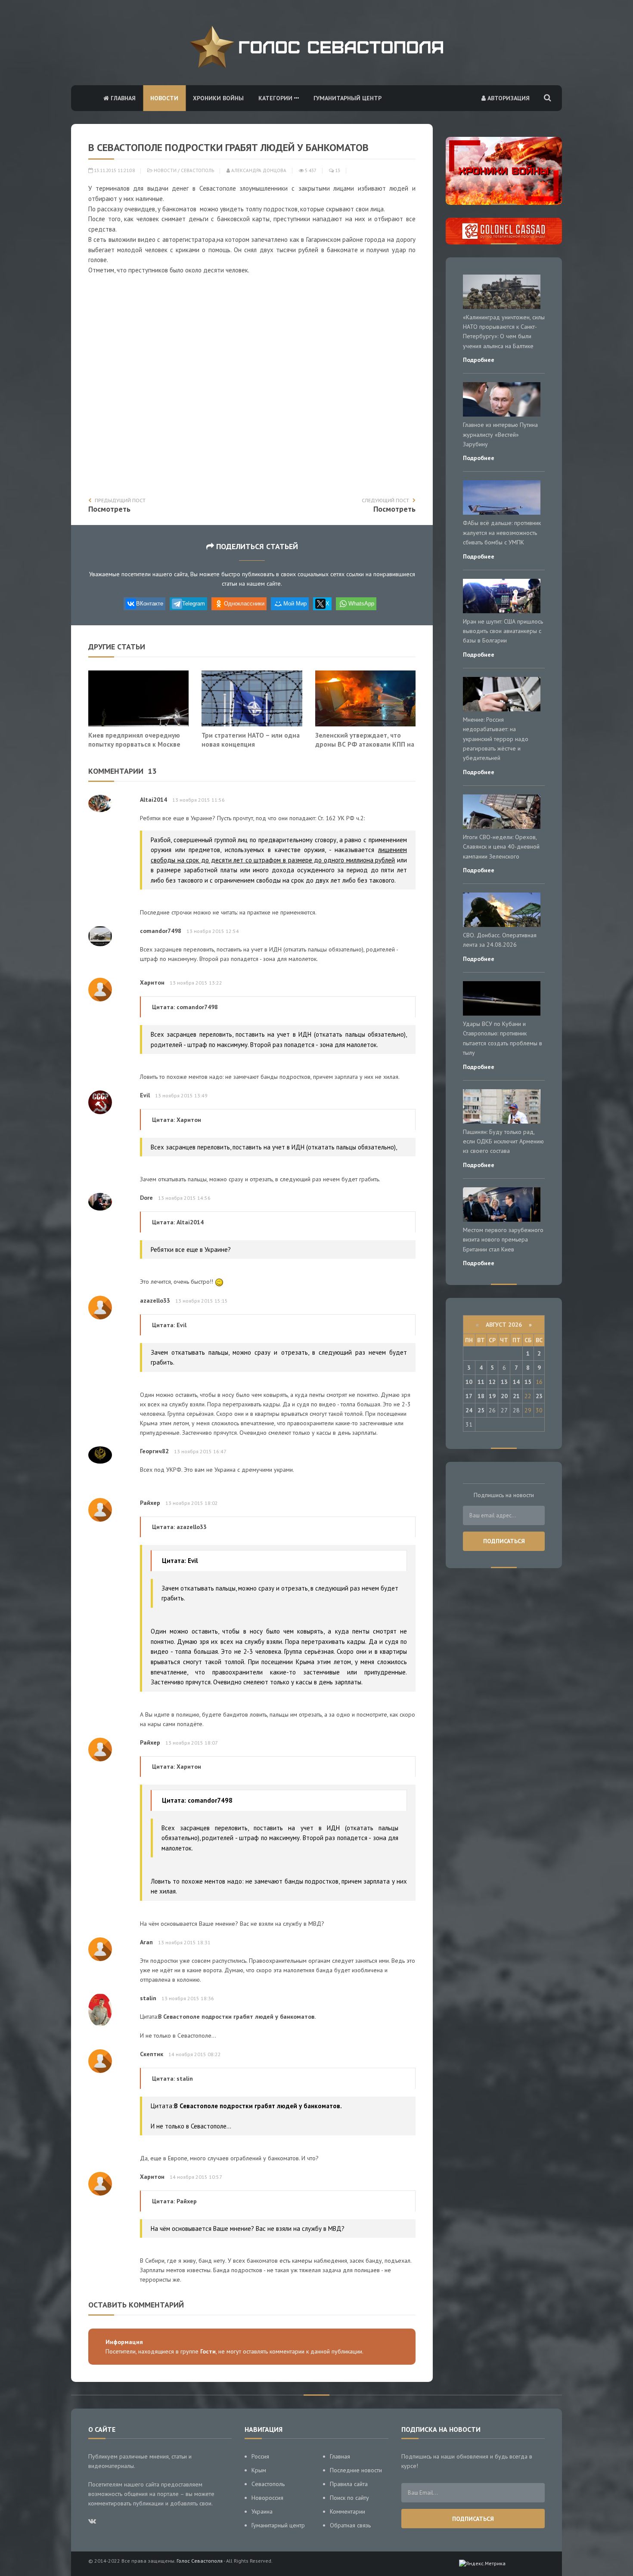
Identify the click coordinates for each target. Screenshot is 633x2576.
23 (539, 1396)
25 (481, 1410)
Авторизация (508, 98)
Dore (146, 1198)
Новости (164, 98)
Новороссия (267, 2498)
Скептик (152, 2054)
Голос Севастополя (200, 2561)
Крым (259, 2470)
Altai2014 (154, 800)
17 (469, 1396)
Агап (146, 1942)
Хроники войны (218, 98)
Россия (260, 2456)
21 (516, 1396)
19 (492, 1396)
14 (516, 1382)
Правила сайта (349, 2484)
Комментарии (348, 2511)
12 (492, 1382)
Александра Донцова (258, 170)
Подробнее (479, 360)
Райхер (150, 1503)
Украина (262, 2511)
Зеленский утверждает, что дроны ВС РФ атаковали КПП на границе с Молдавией (365, 744)
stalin (148, 1998)
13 (337, 170)
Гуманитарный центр (348, 98)
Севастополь (197, 170)
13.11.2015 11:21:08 (114, 170)
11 (481, 1382)
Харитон (152, 982)
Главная (122, 98)
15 (528, 1382)
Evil (145, 1095)
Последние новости (356, 2470)
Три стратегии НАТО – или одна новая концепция (251, 740)
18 (481, 1396)
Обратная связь (350, 2525)
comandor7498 (161, 931)
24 (469, 1410)
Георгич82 (154, 1451)
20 (504, 1396)
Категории (276, 98)
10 (469, 1382)
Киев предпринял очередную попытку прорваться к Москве (134, 740)
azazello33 (155, 1300)
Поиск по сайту (349, 2498)
